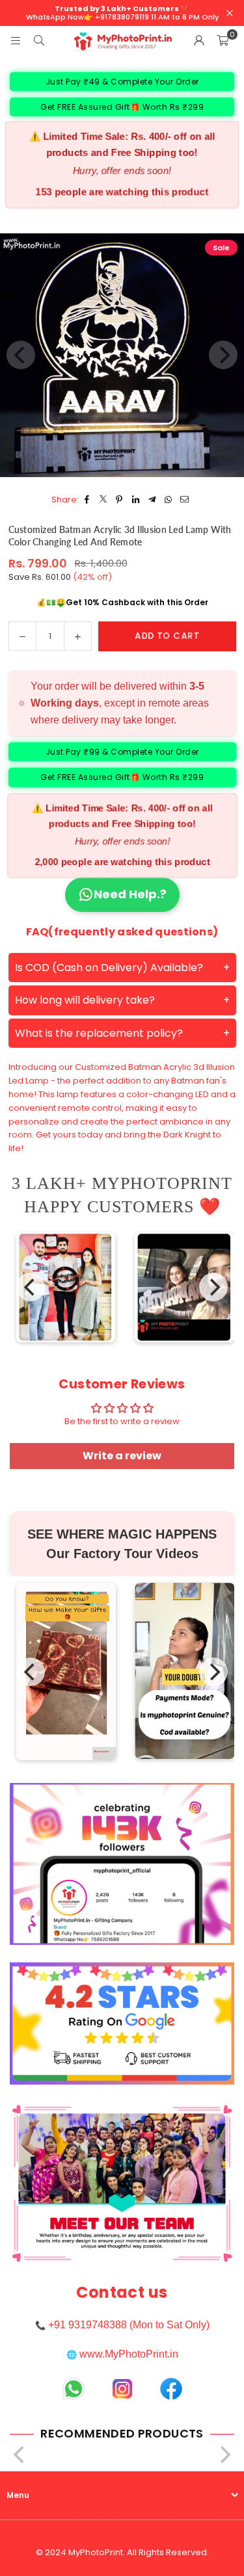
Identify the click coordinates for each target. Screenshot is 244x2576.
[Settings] (199, 41)
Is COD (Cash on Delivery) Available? (109, 968)
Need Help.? (130, 894)
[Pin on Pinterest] (119, 500)
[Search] (39, 41)
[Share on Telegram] (152, 500)
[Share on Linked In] (136, 500)
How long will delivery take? (85, 1000)
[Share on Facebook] (87, 500)
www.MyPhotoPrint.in (129, 2354)
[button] (223, 41)
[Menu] (16, 41)
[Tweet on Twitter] (103, 500)
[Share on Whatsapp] (168, 500)
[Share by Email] (184, 500)
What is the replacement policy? (99, 1033)
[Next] (213, 1287)
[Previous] (31, 1287)
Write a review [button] (122, 1456)
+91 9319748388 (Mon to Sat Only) (129, 2325)
